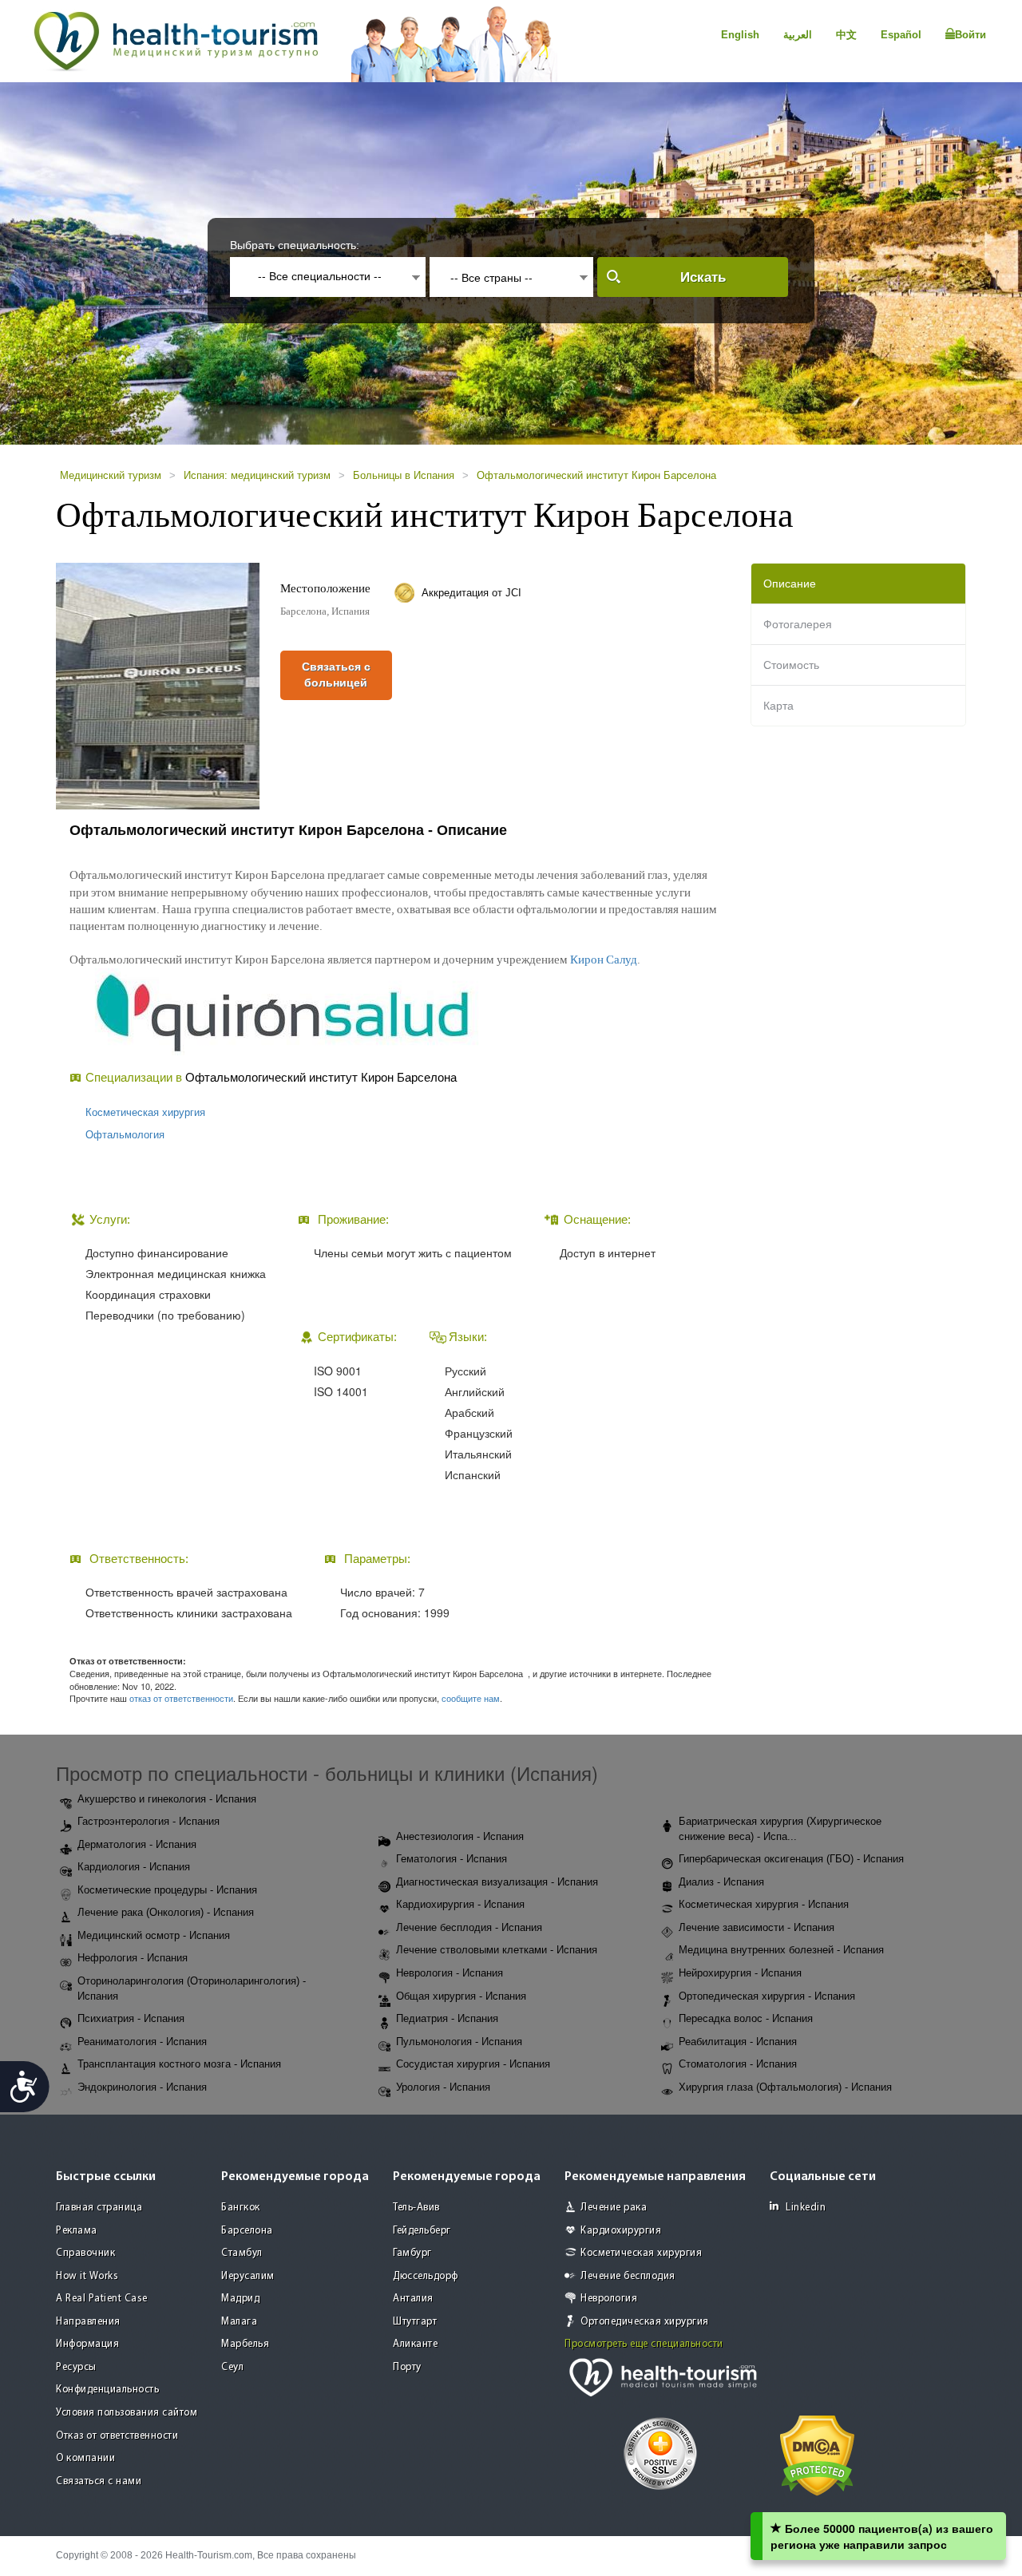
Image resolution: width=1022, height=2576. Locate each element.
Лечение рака (614, 2208)
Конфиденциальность (107, 2390)
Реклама (77, 2231)
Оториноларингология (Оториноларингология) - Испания (192, 1988)
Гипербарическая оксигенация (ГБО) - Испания (791, 1859)
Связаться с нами (99, 2481)
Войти (971, 35)
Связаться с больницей (336, 675)
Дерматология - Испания (137, 1844)
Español (901, 35)
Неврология (609, 2299)
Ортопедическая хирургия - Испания (767, 1996)
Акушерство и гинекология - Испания (167, 1799)
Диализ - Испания (721, 1882)
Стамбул (242, 2253)
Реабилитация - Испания (738, 2042)
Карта (778, 706)
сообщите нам (471, 1698)
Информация (87, 2344)
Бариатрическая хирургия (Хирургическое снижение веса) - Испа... (780, 1829)
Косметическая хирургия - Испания (764, 1904)
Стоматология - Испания (738, 2064)
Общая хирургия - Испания (461, 1996)
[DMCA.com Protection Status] (817, 2454)
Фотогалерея (798, 624)
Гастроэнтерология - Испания (149, 1821)
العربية (798, 35)
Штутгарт (415, 2322)
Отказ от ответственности (117, 2436)
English (740, 35)
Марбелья (245, 2344)
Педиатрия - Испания (447, 2018)
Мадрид (240, 2299)
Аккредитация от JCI (471, 593)
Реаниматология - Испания (142, 2042)
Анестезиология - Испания (460, 1836)
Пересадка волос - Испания (746, 2018)
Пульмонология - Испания (459, 2042)
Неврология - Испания (450, 1973)
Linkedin (806, 2208)
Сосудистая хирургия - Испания (473, 2064)
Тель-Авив (416, 2208)
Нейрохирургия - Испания (740, 1973)
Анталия (413, 2299)
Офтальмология (125, 1135)
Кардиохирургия (621, 2231)
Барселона (247, 2231)
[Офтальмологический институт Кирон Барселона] (158, 685)
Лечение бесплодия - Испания (469, 1927)
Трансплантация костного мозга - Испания (179, 2064)
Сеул (232, 2367)
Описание (790, 584)
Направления (88, 2322)
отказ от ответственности (181, 1698)
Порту (407, 2367)
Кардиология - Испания (134, 1867)
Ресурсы (76, 2367)
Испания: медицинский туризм (257, 475)
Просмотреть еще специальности (644, 2344)
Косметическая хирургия (145, 1112)
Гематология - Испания (452, 1859)
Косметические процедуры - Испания (167, 1890)
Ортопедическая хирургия (645, 2322)
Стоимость (791, 665)
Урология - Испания (443, 2087)
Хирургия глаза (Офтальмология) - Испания (785, 2087)
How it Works (87, 2276)
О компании (85, 2458)
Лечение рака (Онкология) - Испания (166, 1912)
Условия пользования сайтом (127, 2413)
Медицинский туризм (111, 475)
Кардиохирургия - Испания (460, 1904)
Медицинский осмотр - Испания (154, 1935)
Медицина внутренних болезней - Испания (781, 1950)
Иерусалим (248, 2276)
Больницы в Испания (404, 475)
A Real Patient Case (102, 2299)
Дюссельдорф (426, 2276)
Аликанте (415, 2344)
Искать (703, 277)
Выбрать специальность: (295, 245)
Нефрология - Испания (133, 1958)
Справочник (85, 2253)
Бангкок (241, 2208)
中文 (846, 35)
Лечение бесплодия (628, 2276)
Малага (239, 2322)
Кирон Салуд (604, 960)
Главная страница (99, 2208)
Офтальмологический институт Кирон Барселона (596, 475)
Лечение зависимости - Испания (757, 1927)
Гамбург (412, 2253)
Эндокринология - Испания (142, 2087)
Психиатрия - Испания (131, 2018)
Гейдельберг (422, 2231)
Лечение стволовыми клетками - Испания (497, 1950)
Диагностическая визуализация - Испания (497, 1882)
